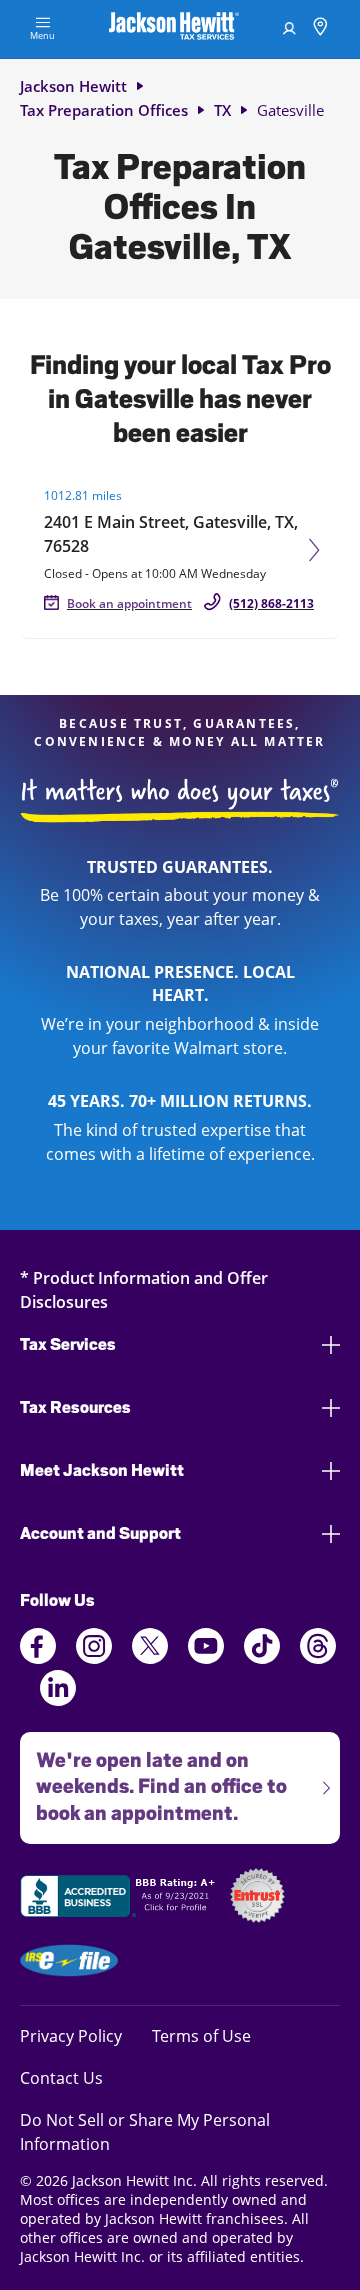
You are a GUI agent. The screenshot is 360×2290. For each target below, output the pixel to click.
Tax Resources (75, 1407)
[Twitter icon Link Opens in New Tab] (150, 1658)
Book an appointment (129, 603)
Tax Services (68, 1344)
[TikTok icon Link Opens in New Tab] (262, 1658)
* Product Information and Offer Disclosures (144, 1289)
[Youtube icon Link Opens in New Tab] (206, 1658)
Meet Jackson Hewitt (102, 1470)
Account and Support (100, 1533)
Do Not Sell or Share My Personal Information (145, 2132)
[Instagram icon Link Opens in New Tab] (94, 1658)
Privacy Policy (71, 2035)
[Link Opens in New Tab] (120, 1899)
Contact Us (61, 2077)
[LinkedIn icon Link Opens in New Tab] (58, 1700)
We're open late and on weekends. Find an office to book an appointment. (153, 1779)
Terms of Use (201, 2035)
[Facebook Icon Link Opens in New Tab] (38, 1658)
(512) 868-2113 (271, 603)
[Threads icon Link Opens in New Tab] (318, 1658)
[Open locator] (320, 29)
